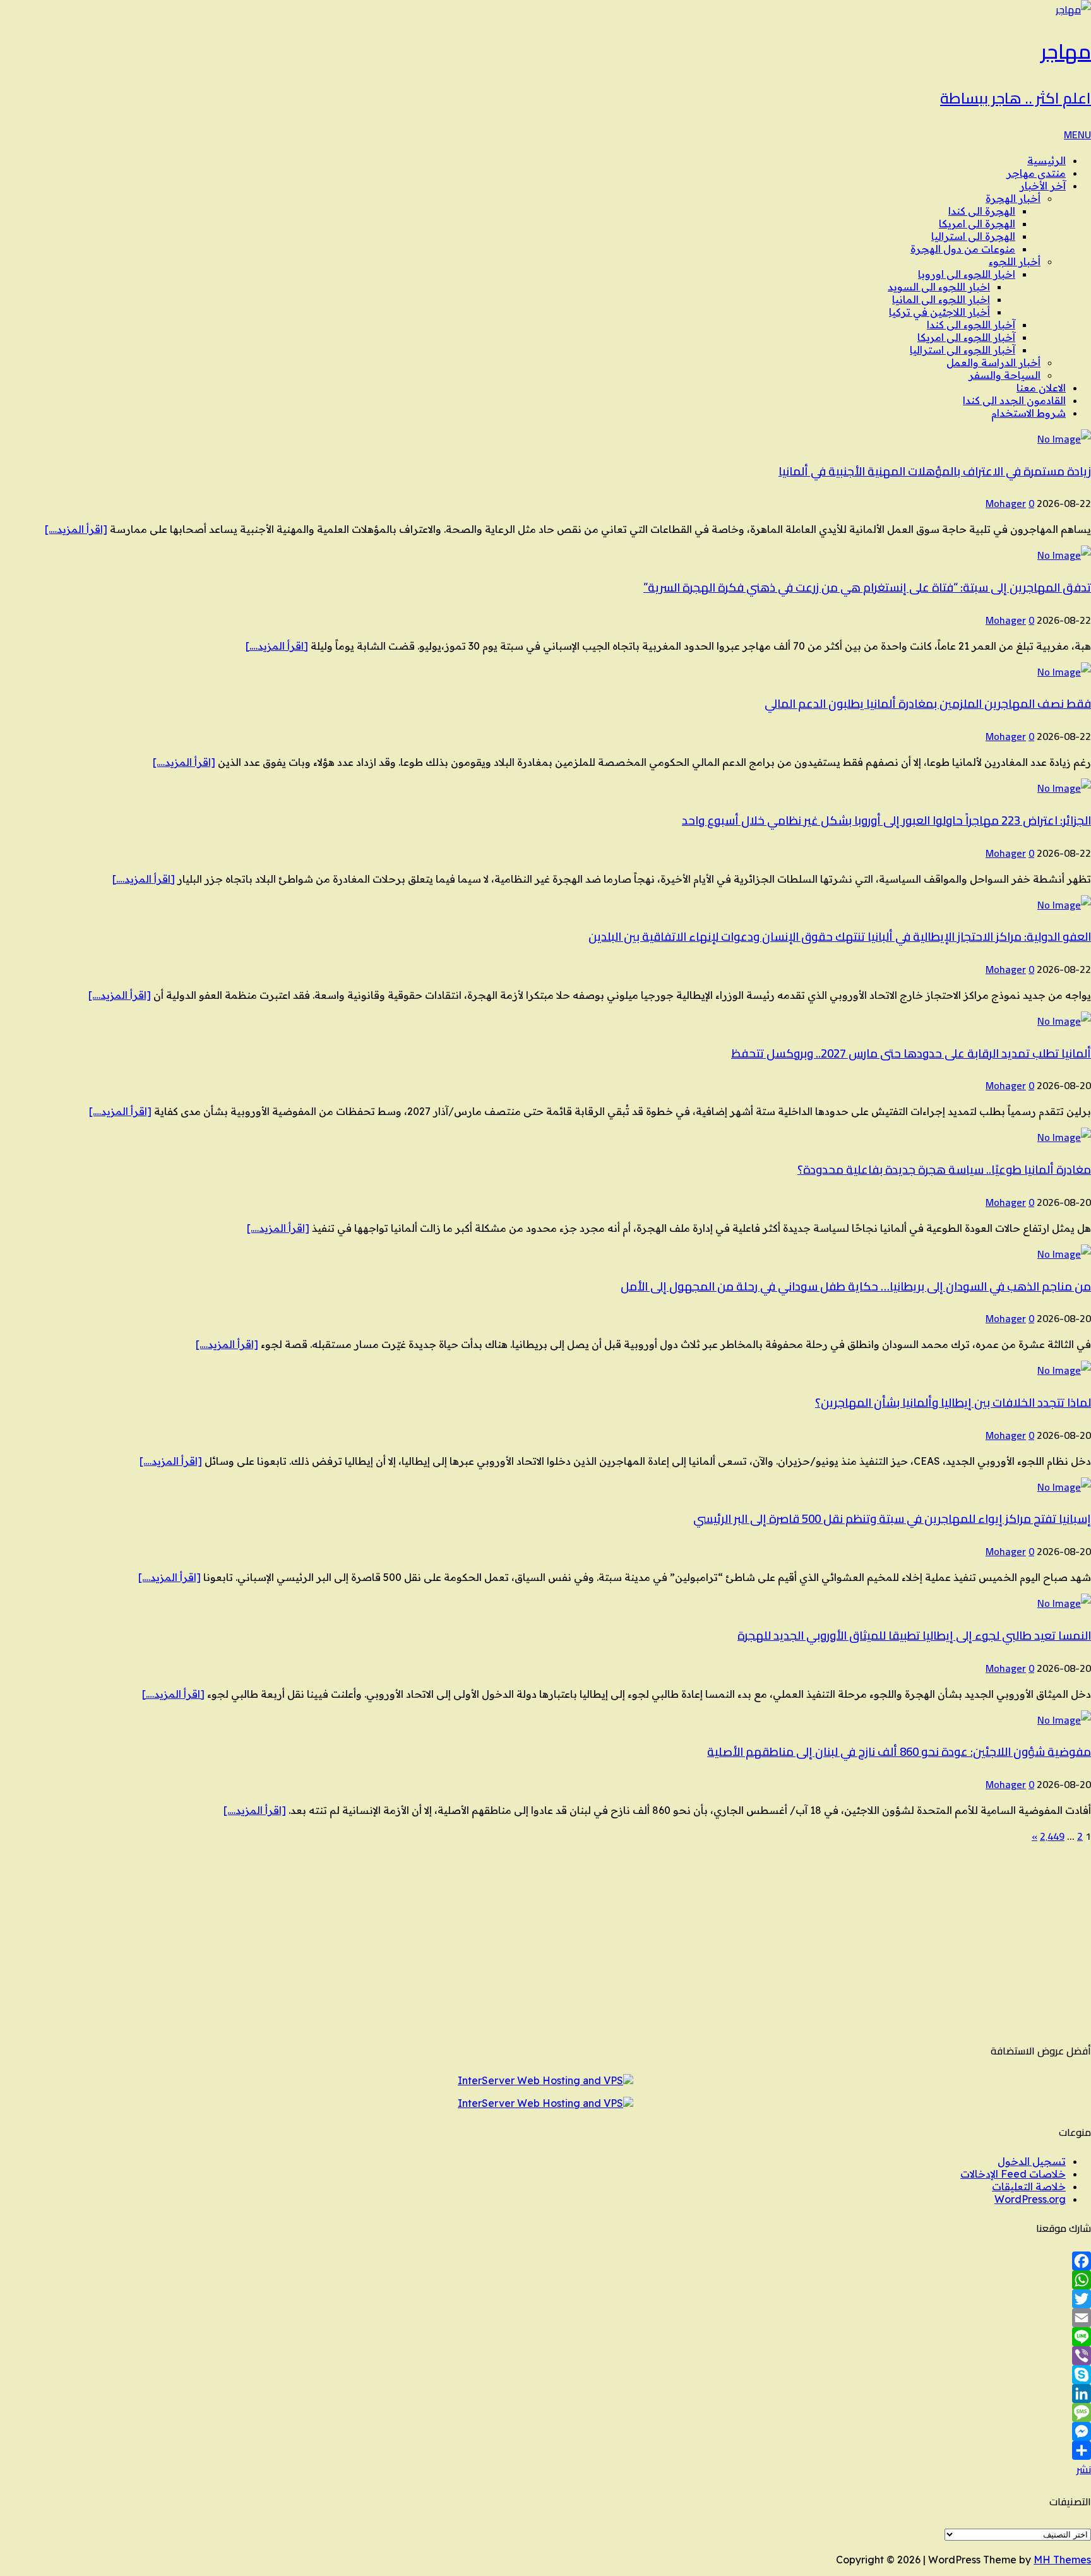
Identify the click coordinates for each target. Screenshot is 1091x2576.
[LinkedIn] (545, 2394)
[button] (1077, 134)
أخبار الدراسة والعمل (993, 362)
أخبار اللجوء (1015, 261)
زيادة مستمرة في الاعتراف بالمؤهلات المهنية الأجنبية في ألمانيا (935, 471)
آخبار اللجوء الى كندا (971, 325)
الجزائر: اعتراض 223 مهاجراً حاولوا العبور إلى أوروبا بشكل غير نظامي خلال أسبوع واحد (886, 820)
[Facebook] (545, 2261)
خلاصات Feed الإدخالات (1013, 2174)
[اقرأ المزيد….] (76, 529)
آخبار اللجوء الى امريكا (966, 337)
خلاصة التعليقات (1029, 2186)
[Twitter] (545, 2299)
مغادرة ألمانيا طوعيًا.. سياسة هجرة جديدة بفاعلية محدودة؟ (944, 1170)
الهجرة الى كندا (982, 211)
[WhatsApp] (545, 2280)
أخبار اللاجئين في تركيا (939, 312)
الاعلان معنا (1041, 388)
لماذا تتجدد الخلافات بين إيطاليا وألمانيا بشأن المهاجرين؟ (953, 1403)
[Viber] (545, 2356)
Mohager (1006, 503)
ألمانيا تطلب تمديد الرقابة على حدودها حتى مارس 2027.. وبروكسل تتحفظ (911, 1053)
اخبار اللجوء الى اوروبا (967, 274)
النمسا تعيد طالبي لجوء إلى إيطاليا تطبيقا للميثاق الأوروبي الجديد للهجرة (914, 1636)
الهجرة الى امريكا (977, 224)
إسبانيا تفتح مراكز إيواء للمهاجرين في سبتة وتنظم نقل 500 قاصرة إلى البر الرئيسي (892, 1519)
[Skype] (545, 2375)
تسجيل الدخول (1032, 2161)
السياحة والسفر (1005, 375)
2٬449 (1052, 1836)
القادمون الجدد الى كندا (1014, 400)
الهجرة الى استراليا (973, 236)
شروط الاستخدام (1028, 413)
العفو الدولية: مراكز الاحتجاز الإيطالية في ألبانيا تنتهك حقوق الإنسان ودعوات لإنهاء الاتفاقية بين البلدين (840, 937)
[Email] (545, 2318)
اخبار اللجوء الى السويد (939, 287)
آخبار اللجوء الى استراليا (963, 350)
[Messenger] (545, 2431)
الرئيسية (1046, 160)
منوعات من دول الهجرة (963, 249)
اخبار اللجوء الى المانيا (941, 299)
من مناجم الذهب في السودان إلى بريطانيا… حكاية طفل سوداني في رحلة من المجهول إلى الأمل (856, 1286)
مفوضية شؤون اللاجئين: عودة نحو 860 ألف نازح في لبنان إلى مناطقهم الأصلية (899, 1752)
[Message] (545, 2412)
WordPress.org (1030, 2199)
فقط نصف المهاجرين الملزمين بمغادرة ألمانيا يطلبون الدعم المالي (928, 704)
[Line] (545, 2337)
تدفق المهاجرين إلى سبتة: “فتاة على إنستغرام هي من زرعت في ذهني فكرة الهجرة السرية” (867, 587)
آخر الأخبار (1043, 186)
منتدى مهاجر (1036, 173)
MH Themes (1062, 2560)
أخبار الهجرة (1013, 198)
